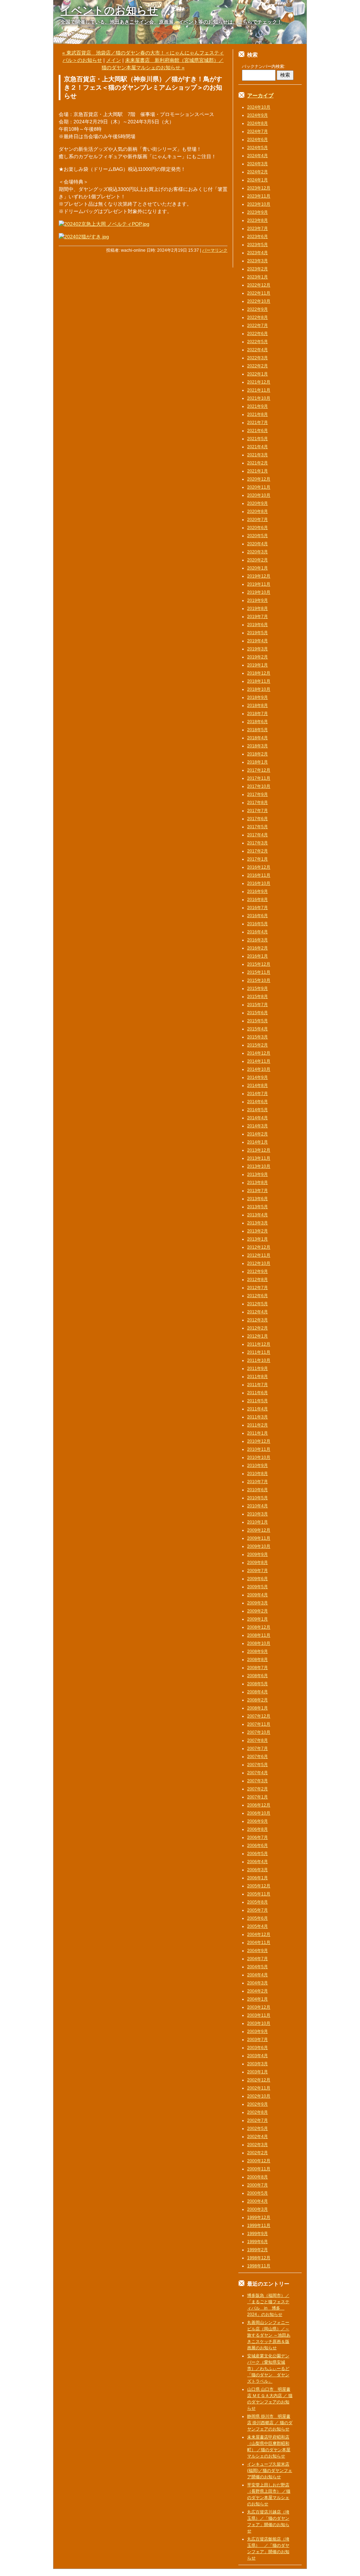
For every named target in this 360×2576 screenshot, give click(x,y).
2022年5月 (258, 342)
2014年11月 (259, 1061)
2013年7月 (258, 1191)
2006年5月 (258, 1854)
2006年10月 (259, 1813)
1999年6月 (258, 2242)
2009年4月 (258, 1595)
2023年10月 (259, 204)
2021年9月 (258, 406)
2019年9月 (258, 600)
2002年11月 (259, 2088)
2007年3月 (258, 1781)
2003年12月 (259, 2007)
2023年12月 (259, 188)
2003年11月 (259, 2015)
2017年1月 (258, 859)
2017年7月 (258, 811)
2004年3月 (258, 1983)
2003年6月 (258, 2048)
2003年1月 (258, 2072)
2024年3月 (258, 164)
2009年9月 (258, 1554)
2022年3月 (258, 358)
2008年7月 (258, 1668)
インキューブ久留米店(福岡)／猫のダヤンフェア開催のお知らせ (270, 2471)
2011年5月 (258, 1401)
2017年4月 (258, 835)
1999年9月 (258, 2234)
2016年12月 (259, 867)
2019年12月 (259, 576)
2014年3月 (258, 1126)
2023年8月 (258, 220)
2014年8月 (258, 1086)
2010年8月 (258, 1474)
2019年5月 (258, 633)
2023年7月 (258, 228)
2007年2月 (258, 1789)
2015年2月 (258, 1045)
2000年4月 (258, 2201)
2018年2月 (258, 754)
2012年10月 (259, 1263)
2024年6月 (258, 140)
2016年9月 (258, 891)
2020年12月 (259, 479)
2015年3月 (258, 1037)
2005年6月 (258, 1918)
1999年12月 (259, 2217)
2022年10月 (259, 301)
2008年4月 (258, 1692)
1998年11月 (259, 2266)
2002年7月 (258, 2120)
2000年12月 (259, 2161)
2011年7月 (258, 1385)
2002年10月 (259, 2096)
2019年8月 (258, 608)
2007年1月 (258, 1797)
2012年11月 (259, 1255)
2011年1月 (258, 1433)
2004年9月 (258, 1951)
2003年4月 (258, 2056)
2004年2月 (258, 1991)
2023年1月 (258, 277)
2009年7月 (258, 1571)
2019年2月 (258, 657)
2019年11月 (259, 584)
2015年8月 (258, 997)
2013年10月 (259, 1166)
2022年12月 (259, 285)
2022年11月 (259, 293)
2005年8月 (258, 1902)
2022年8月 (258, 317)
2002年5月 (258, 2129)
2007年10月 (259, 1732)
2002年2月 (258, 2153)
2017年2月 (258, 851)
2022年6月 (258, 334)
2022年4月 (258, 350)
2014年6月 (258, 1102)
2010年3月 (258, 1514)
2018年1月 (258, 762)
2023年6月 (258, 237)
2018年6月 (258, 722)
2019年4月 (258, 641)
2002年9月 (258, 2104)
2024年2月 (258, 172)
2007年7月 (258, 1749)
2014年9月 (258, 1077)
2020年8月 (258, 511)
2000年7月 (258, 2185)
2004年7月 (258, 1959)
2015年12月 (259, 964)
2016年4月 (258, 932)
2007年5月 (258, 1765)
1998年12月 (259, 2258)
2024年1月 (258, 180)
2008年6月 (258, 1676)
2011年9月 (258, 1368)
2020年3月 (258, 552)
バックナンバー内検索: (263, 66)
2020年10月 (259, 495)
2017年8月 (258, 803)
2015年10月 (259, 980)
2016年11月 (259, 875)
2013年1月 (258, 1239)
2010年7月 (258, 1482)
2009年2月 (258, 1611)
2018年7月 (258, 714)
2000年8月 (258, 2177)
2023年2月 (258, 269)
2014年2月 (258, 1134)
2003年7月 (258, 2040)
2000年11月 (259, 2169)
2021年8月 (258, 414)
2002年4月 (258, 2137)
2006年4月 (258, 1862)
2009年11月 (259, 1538)
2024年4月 (258, 156)
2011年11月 (259, 1352)
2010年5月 (258, 1498)
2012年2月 (258, 1328)
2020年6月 (258, 528)
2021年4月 (258, 447)
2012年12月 (259, 1247)
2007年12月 (259, 1716)
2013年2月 (258, 1231)
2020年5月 (258, 536)
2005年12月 (259, 1886)
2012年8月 (258, 1280)
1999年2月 (258, 2250)
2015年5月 (258, 1021)
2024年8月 (258, 123)
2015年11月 (259, 972)
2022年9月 (258, 309)
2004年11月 (259, 1943)
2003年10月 (259, 2023)
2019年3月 (258, 649)
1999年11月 (259, 2226)
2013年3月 (258, 1223)
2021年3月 (258, 455)
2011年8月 (258, 1377)
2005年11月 (259, 1894)
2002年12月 (259, 2080)
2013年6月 (258, 1199)
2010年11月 (259, 1449)
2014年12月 (259, 1053)
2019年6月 (258, 625)
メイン (114, 60)
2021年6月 (258, 431)
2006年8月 (258, 1829)
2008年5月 (258, 1684)
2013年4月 (258, 1215)
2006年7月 (258, 1837)
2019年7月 (258, 617)
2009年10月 (259, 1546)
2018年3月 (258, 746)
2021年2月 (258, 463)
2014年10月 (259, 1069)
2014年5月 (258, 1110)
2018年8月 (258, 706)
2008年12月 (259, 1627)
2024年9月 (258, 115)
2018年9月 (258, 697)
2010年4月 (258, 1506)
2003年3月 (258, 2064)
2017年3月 (258, 843)
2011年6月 (258, 1393)
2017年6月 (258, 819)
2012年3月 (258, 1320)
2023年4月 (258, 253)
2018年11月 (259, 681)
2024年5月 (258, 148)
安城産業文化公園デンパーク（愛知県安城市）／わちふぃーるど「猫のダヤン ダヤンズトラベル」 (268, 2369)
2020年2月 (258, 560)
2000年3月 (258, 2209)
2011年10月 (259, 1360)
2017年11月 (259, 778)
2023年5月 (258, 245)
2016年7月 (258, 908)
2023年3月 (258, 261)
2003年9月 (258, 2031)
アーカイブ (260, 95)
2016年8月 (258, 900)
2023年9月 (258, 212)
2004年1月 (258, 1999)
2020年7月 (258, 520)
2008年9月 (258, 1651)
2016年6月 (258, 916)
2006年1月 (258, 1878)
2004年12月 (259, 1934)
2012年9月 (258, 1271)
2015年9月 (258, 988)
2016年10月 (259, 883)
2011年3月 (258, 1417)
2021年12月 (259, 382)
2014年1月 (258, 1142)
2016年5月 (258, 924)
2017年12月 (259, 770)
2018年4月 (258, 738)
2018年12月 (259, 673)
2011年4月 (258, 1409)
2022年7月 (258, 326)
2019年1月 (258, 665)
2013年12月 (259, 1150)
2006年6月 (258, 1846)
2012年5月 (258, 1304)
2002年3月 (258, 2145)
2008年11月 (259, 1635)
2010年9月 (258, 1466)
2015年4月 (258, 1029)
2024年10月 (259, 107)
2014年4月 (258, 1118)
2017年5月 (258, 827)
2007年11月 (259, 1724)
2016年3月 (258, 940)
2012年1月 (258, 1336)
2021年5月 (258, 439)
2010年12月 (259, 1441)
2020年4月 (258, 544)
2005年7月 (258, 1910)
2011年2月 (258, 1425)
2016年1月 (258, 956)
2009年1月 (258, 1619)
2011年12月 (259, 1344)
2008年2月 (258, 1700)
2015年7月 (258, 1005)
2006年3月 (258, 1870)
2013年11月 (259, 1158)
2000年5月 (258, 2193)
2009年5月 (258, 1587)
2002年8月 (258, 2112)
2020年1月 (258, 568)
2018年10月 (259, 689)
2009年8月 (258, 1563)
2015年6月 (258, 1013)
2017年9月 (258, 794)
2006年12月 (259, 1805)
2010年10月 (259, 1457)
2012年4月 (258, 1312)
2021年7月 (258, 423)
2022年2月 (258, 366)
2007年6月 (258, 1757)
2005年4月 (258, 1926)
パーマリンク (215, 250)
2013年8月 (258, 1183)
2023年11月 (259, 196)
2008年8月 (258, 1660)
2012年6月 (258, 1296)
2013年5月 (258, 1207)
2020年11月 (259, 487)
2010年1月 (258, 1522)
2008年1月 (258, 1708)
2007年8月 (258, 1740)
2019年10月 (259, 592)
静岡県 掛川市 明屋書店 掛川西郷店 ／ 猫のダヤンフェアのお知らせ (270, 2423)
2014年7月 (258, 1094)
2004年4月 (258, 1975)
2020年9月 (258, 503)
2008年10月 (259, 1643)
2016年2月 (258, 948)
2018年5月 (258, 730)
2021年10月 (259, 398)
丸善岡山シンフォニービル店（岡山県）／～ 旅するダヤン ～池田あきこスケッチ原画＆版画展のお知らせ (269, 2335)
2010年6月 (258, 1490)
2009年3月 (258, 1603)
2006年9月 (258, 1821)
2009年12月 (259, 1530)
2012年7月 (258, 1288)
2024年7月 (258, 131)
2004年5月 (258, 1967)
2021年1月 (258, 471)
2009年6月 (258, 1579)
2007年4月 (258, 1773)
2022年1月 (258, 374)
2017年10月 (259, 786)
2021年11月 (259, 390)
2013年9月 (258, 1174)
